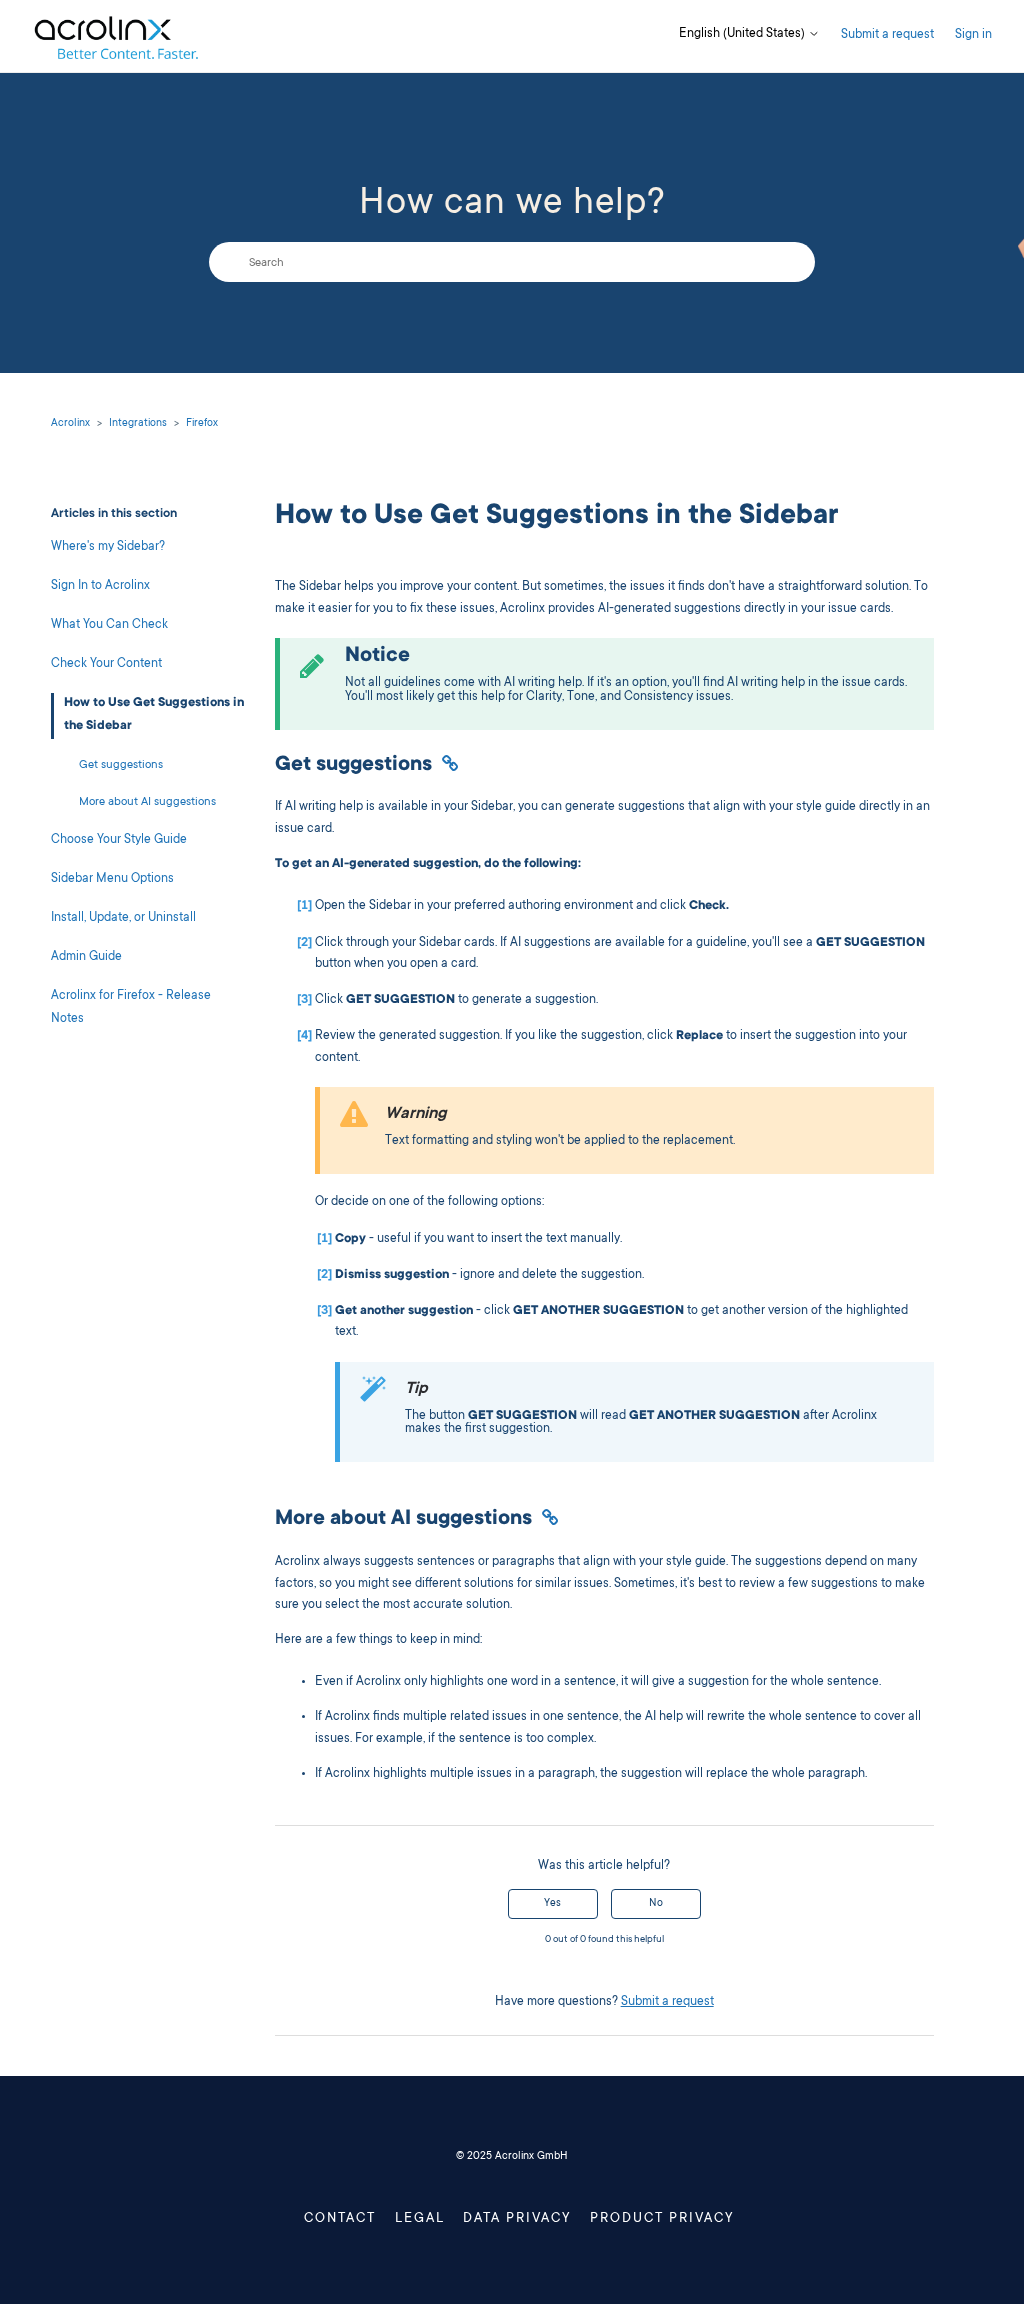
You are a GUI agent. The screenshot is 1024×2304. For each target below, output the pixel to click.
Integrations (138, 424)
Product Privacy (662, 2219)
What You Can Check (109, 625)
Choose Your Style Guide (119, 840)
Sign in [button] (973, 35)
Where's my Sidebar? (108, 547)
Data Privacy (517, 2219)
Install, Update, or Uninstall (123, 918)
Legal (419, 2219)
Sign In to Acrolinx (100, 586)
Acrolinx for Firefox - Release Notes (131, 1008)
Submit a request (887, 35)
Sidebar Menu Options (112, 879)
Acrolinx (70, 424)
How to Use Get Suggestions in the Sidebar (154, 715)
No (656, 1904)
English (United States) (743, 34)
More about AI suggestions (147, 802)
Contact (340, 2219)
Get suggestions (121, 765)
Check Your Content (106, 664)
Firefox (202, 424)
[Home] (115, 36)
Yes (552, 1904)
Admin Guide (86, 957)
